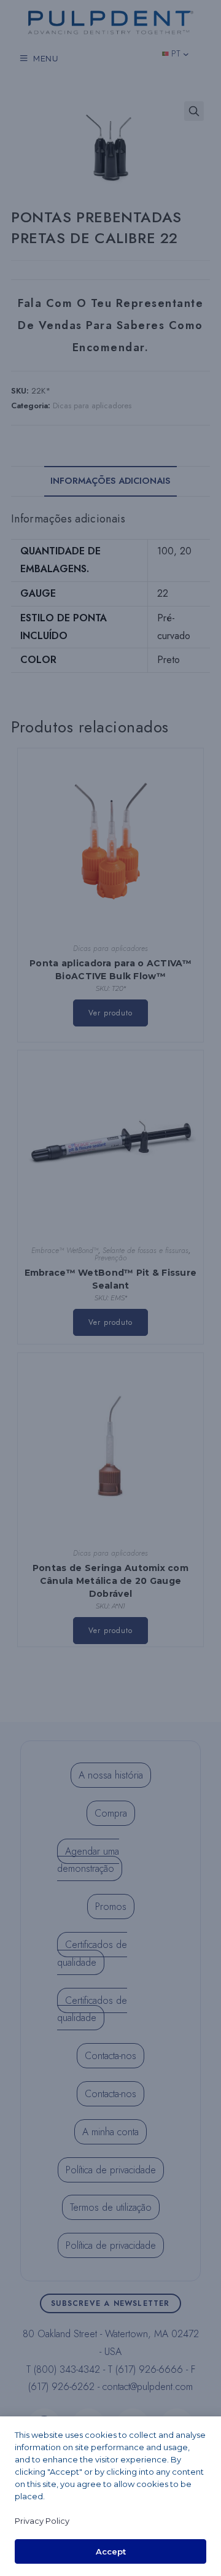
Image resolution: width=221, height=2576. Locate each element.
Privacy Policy (42, 2521)
